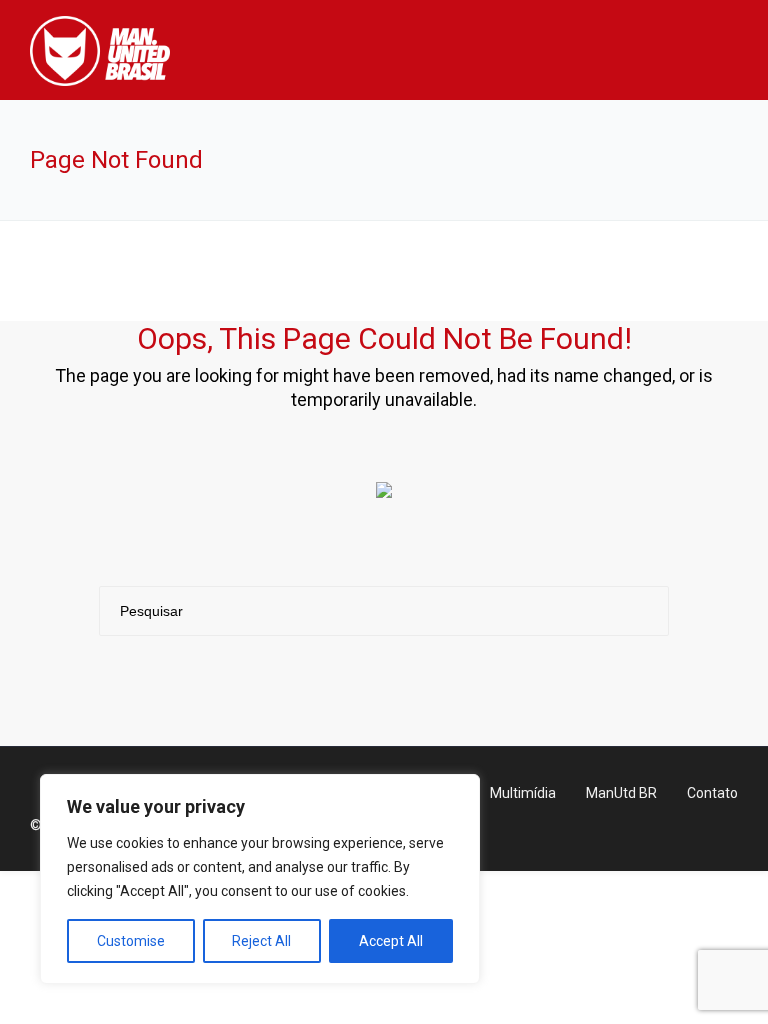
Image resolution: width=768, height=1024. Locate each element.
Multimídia (523, 793)
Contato (712, 793)
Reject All (261, 941)
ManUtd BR (621, 793)
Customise (131, 941)
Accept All (391, 941)
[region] (260, 879)
